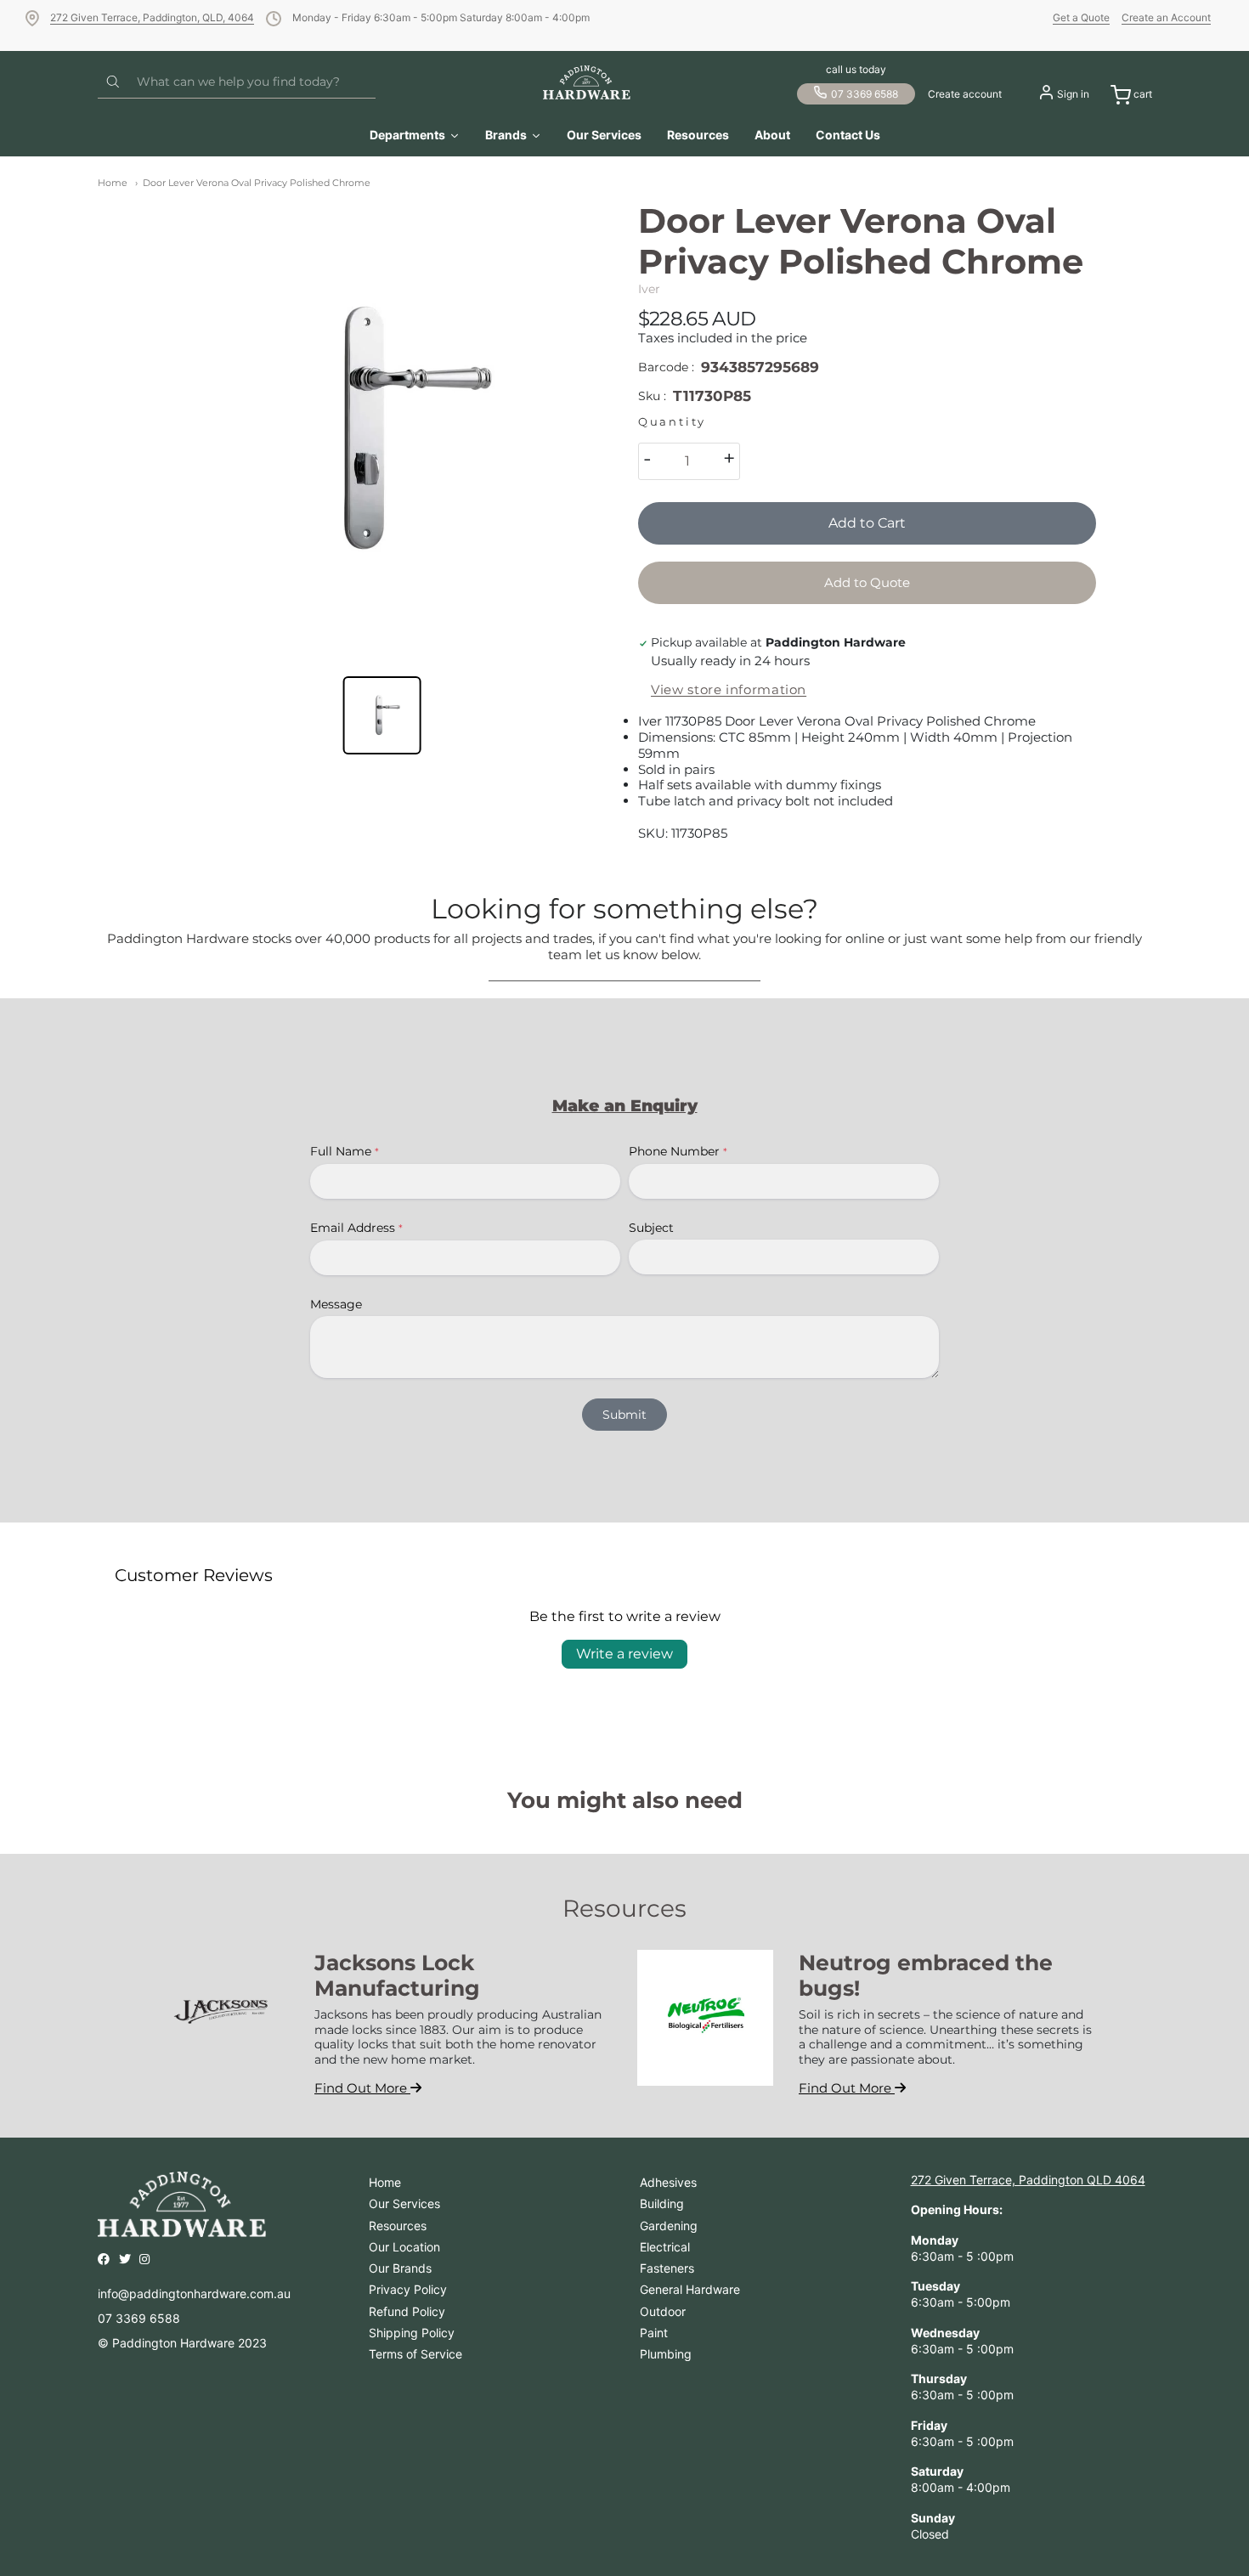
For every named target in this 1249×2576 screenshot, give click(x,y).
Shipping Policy (412, 2333)
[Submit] (113, 82)
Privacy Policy (408, 2289)
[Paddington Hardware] (587, 82)
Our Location (404, 2247)
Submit (624, 1415)
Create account (965, 94)
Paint (654, 2333)
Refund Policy (407, 2311)
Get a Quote (1081, 17)
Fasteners (667, 2268)
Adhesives (668, 2182)
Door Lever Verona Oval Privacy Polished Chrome (257, 183)
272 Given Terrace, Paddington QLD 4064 (1028, 2180)
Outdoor (663, 2311)
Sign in (1073, 94)
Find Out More (362, 2088)
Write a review (624, 1654)
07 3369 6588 (865, 94)
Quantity (672, 422)
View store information (729, 690)
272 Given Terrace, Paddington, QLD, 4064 (152, 17)
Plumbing (666, 2354)
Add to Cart (867, 523)
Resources (398, 2226)
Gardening (669, 2226)
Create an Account (1166, 17)
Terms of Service (415, 2354)
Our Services (404, 2203)
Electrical (665, 2247)
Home (113, 183)
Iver (649, 289)
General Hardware (690, 2289)
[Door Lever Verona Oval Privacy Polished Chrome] (382, 429)
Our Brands (400, 2268)
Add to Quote (867, 582)
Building (662, 2203)
